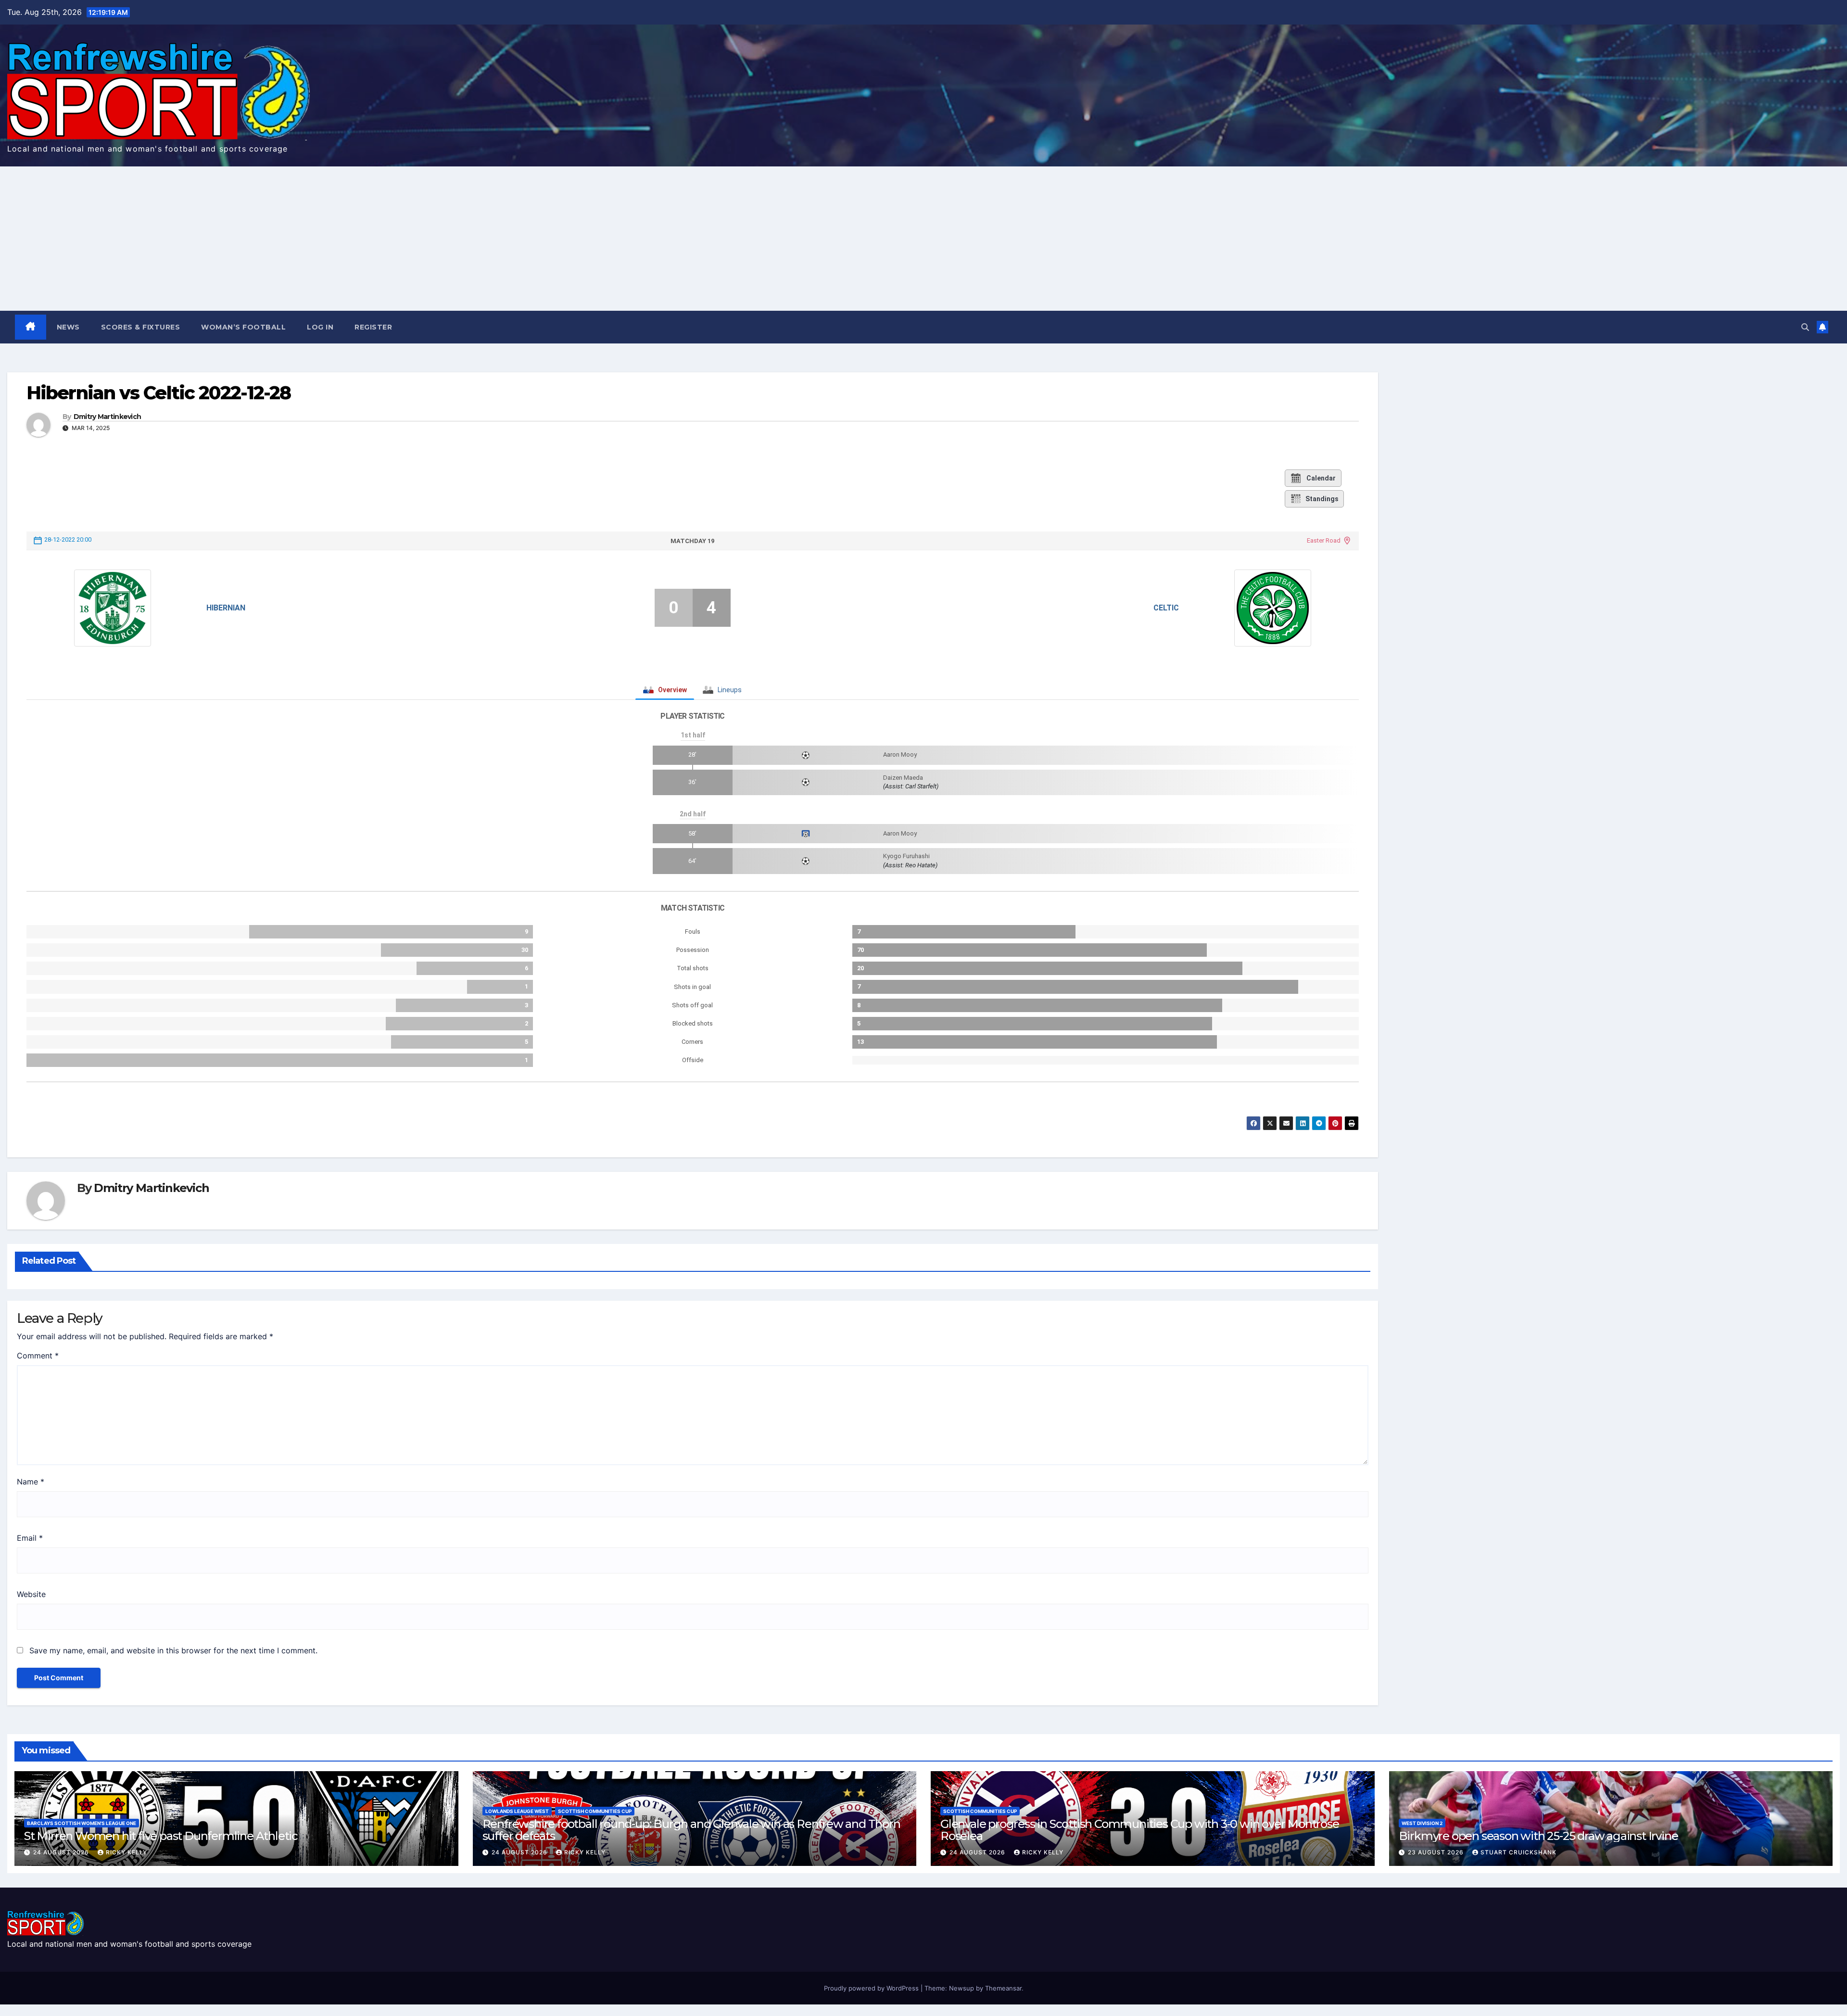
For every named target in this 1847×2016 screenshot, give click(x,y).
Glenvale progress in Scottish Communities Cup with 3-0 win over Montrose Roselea (1140, 1830)
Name (31, 1482)
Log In (320, 327)
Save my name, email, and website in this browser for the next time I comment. (173, 1650)
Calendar (1321, 478)
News (68, 327)
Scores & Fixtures (141, 327)
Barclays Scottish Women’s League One (82, 1823)
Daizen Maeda (903, 778)
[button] (1805, 327)
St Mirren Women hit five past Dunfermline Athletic (161, 1836)
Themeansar (1003, 1988)
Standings (1322, 499)
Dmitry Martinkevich (108, 417)
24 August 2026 (62, 1852)
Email (30, 1538)
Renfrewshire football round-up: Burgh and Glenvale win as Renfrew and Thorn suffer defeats (691, 1830)
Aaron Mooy (900, 754)
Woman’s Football (243, 327)
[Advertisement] (923, 239)
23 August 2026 (1437, 1852)
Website (31, 1594)
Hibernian (226, 608)
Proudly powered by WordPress (872, 1988)
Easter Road (1324, 540)
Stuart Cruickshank (1518, 1852)
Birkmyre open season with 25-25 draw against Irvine (1538, 1836)
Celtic (1166, 608)
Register (373, 327)
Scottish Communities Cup (595, 1811)
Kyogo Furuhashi (906, 856)
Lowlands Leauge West (517, 1811)
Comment (38, 1356)
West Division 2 (1422, 1823)
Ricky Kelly (127, 1852)
